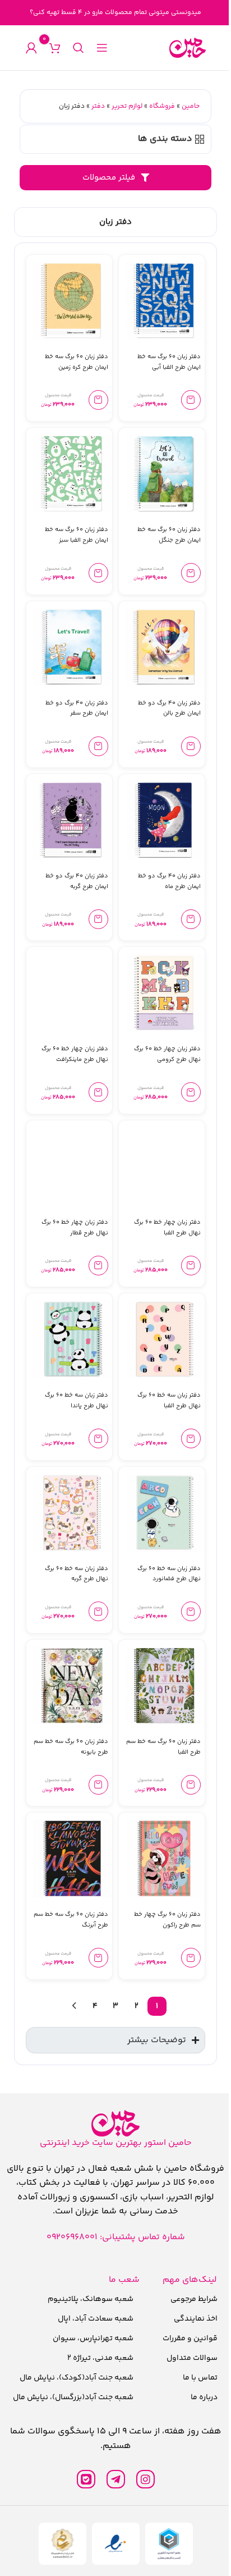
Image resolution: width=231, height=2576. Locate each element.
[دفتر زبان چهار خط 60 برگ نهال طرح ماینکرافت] (72, 993)
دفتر (98, 106)
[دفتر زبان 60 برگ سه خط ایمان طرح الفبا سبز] (72, 473)
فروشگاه (162, 106)
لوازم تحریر (127, 106)
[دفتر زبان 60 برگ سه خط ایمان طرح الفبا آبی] (165, 301)
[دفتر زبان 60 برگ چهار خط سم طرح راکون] (165, 1858)
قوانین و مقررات (183, 2340)
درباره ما (197, 2399)
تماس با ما (193, 2380)
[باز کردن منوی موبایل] (102, 48)
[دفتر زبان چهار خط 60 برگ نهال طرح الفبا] (165, 1166)
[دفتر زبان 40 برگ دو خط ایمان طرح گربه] (72, 820)
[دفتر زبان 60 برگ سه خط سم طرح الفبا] (165, 1685)
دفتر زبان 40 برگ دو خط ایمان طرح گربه (77, 881)
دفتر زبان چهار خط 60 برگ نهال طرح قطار (75, 1228)
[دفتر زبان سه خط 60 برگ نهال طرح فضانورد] (165, 1513)
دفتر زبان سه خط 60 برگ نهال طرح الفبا (169, 1401)
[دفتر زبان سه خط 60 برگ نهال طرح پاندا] (72, 1339)
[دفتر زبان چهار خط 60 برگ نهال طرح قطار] (72, 1166)
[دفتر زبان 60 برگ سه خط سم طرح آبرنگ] (72, 1858)
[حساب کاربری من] (31, 48)
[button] (191, 400)
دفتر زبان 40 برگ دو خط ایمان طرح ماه (169, 881)
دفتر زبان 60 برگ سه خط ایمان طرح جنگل (169, 535)
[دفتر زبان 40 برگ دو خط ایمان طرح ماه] (165, 820)
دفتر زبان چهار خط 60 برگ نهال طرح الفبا (167, 1228)
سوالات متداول (185, 2360)
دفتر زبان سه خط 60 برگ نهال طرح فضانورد (169, 1574)
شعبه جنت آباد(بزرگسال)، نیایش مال (71, 2399)
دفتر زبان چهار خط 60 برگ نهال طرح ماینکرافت (75, 1054)
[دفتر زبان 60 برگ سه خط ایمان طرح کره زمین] (72, 301)
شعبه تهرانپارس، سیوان (91, 2340)
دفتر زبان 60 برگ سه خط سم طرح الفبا (163, 1747)
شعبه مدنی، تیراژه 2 (98, 2360)
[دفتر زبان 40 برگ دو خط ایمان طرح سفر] (72, 647)
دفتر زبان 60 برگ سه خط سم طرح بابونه (71, 1747)
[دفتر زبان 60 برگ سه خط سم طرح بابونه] (72, 1685)
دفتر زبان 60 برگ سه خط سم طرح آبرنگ (71, 1920)
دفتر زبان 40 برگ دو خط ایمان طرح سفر (77, 708)
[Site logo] (188, 48)
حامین (191, 106)
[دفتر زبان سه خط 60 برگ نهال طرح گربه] (72, 1513)
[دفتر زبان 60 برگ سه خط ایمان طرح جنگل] (165, 473)
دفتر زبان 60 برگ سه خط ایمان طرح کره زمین (77, 362)
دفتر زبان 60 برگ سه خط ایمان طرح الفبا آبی (169, 362)
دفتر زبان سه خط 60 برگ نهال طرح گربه (77, 1574)
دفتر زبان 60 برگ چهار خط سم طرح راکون (167, 1920)
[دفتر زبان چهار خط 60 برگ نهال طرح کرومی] (165, 993)
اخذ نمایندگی (189, 2321)
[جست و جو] (78, 48)
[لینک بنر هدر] (115, 13)
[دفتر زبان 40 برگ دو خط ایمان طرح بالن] (165, 647)
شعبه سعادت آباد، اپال (93, 2321)
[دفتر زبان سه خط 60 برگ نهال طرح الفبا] (165, 1339)
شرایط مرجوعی (187, 2301)
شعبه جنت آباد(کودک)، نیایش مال (74, 2380)
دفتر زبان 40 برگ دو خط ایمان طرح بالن (169, 708)
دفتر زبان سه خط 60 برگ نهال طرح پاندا (77, 1401)
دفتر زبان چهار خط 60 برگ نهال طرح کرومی (167, 1054)
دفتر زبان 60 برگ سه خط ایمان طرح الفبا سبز (77, 535)
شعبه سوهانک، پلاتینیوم (88, 2301)
